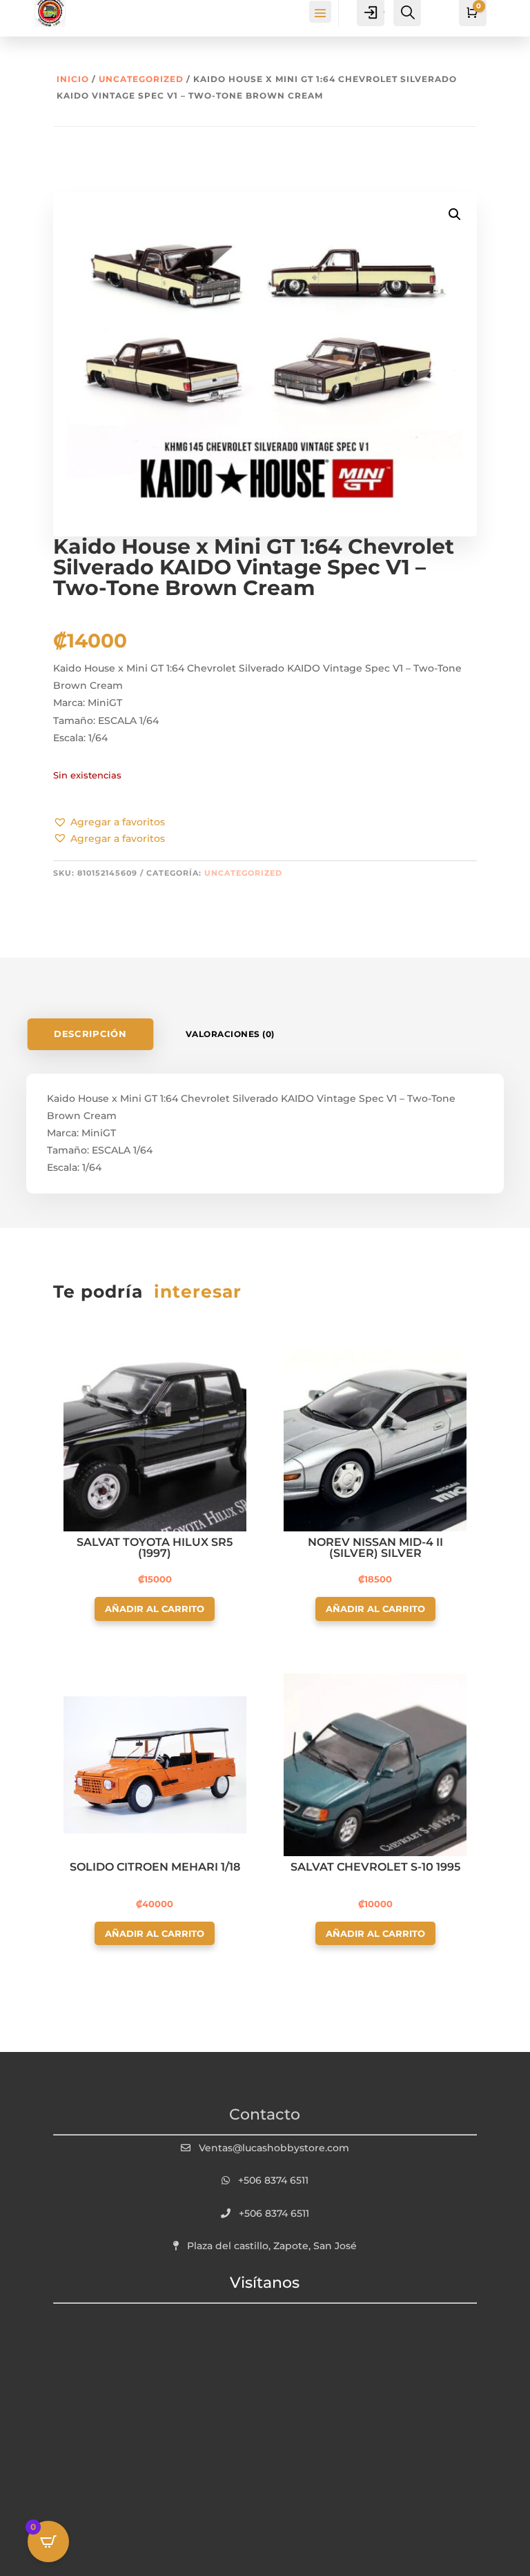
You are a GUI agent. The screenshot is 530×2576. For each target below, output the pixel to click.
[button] (109, 823)
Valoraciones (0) (230, 1034)
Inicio (73, 79)
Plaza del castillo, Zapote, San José (272, 2246)
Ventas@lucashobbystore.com (274, 2148)
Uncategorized (141, 79)
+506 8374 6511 (273, 2180)
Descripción (91, 1034)
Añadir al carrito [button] (155, 1609)
